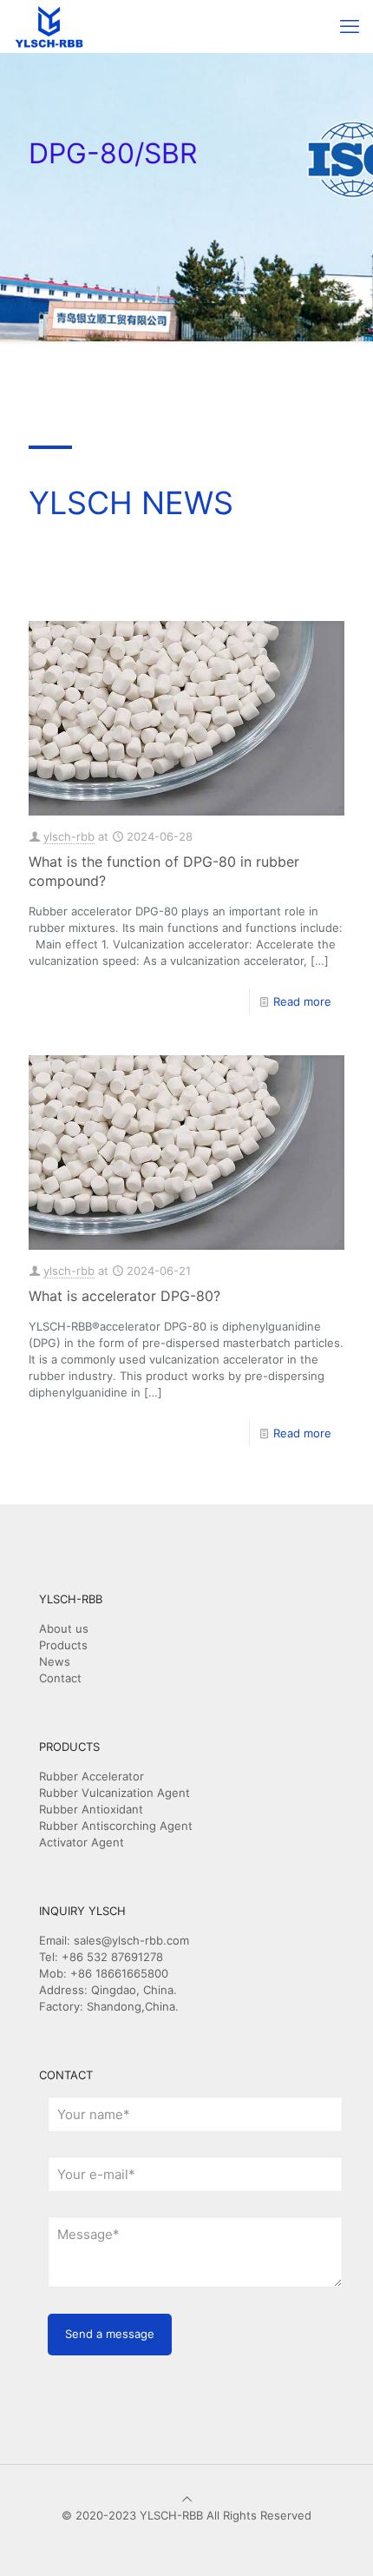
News (55, 1661)
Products (63, 1645)
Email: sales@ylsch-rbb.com (114, 1940)
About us (64, 1628)
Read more (302, 1001)
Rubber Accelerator (92, 1776)
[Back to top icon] (187, 2499)
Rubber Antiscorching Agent (116, 1826)
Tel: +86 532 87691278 (101, 1957)
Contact (60, 1678)
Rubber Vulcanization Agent (115, 1793)
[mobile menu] (350, 26)
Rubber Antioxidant (91, 1809)
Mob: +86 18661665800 (104, 1973)
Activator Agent (82, 1842)
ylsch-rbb (69, 836)
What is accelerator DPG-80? (124, 1296)
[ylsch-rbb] (49, 26)
